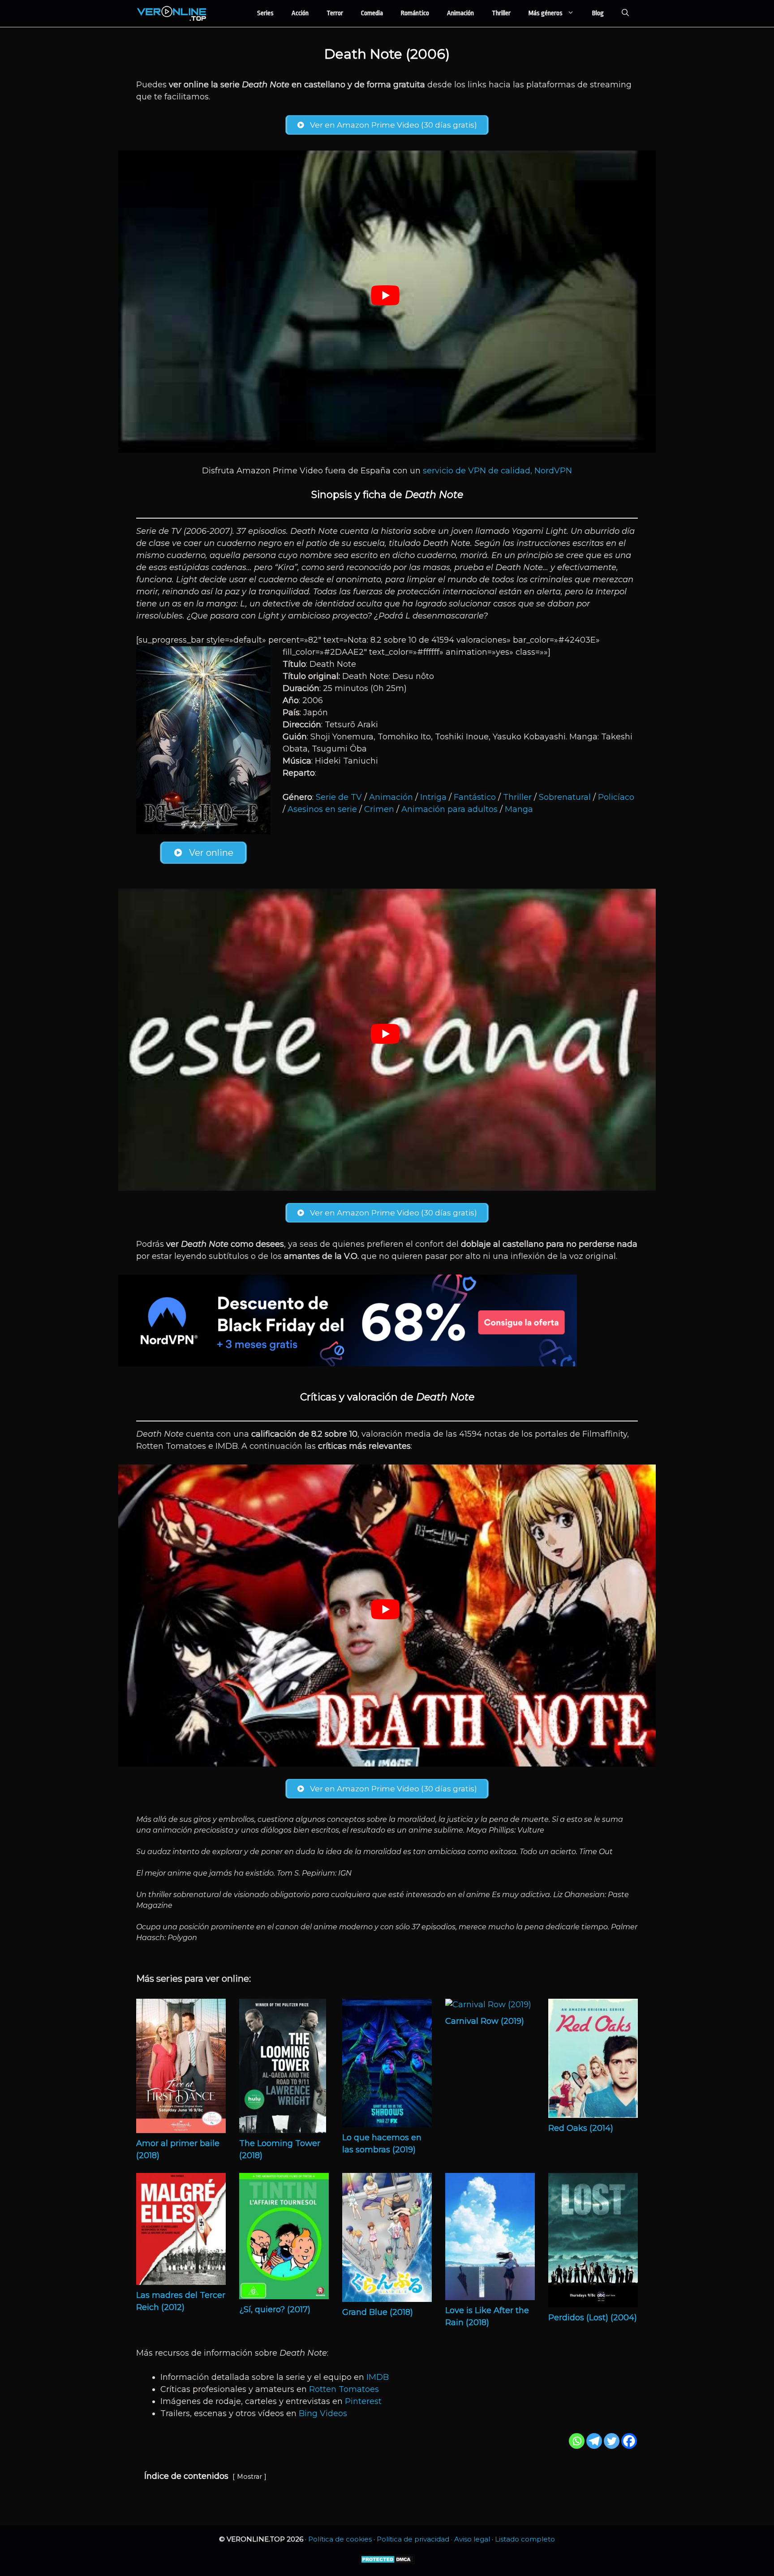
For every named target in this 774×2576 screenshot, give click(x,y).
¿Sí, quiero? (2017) (275, 2310)
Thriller (501, 13)
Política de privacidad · (415, 2539)
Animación (460, 13)
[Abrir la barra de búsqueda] (625, 13)
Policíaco (616, 797)
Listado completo (525, 2539)
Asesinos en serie (322, 809)
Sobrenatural (565, 797)
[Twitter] (612, 2441)
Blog (598, 13)
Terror (335, 13)
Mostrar (249, 2477)
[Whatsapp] (577, 2441)
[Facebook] (629, 2441)
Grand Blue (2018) (378, 2312)
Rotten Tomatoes (344, 2389)
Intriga (433, 797)
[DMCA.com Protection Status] (387, 2562)
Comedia (372, 13)
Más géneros (546, 13)
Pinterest (363, 2401)
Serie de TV (339, 797)
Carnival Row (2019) (485, 2021)
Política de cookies (340, 2539)
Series (265, 13)
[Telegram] (594, 2441)
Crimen (379, 809)
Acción (300, 13)
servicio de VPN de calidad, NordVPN (497, 471)
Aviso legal (472, 2539)
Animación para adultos (449, 809)
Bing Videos (323, 2413)
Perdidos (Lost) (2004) (593, 2318)
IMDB (378, 2377)
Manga (519, 809)
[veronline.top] (172, 13)
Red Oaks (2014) (581, 2128)
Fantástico (475, 797)
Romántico (415, 13)
